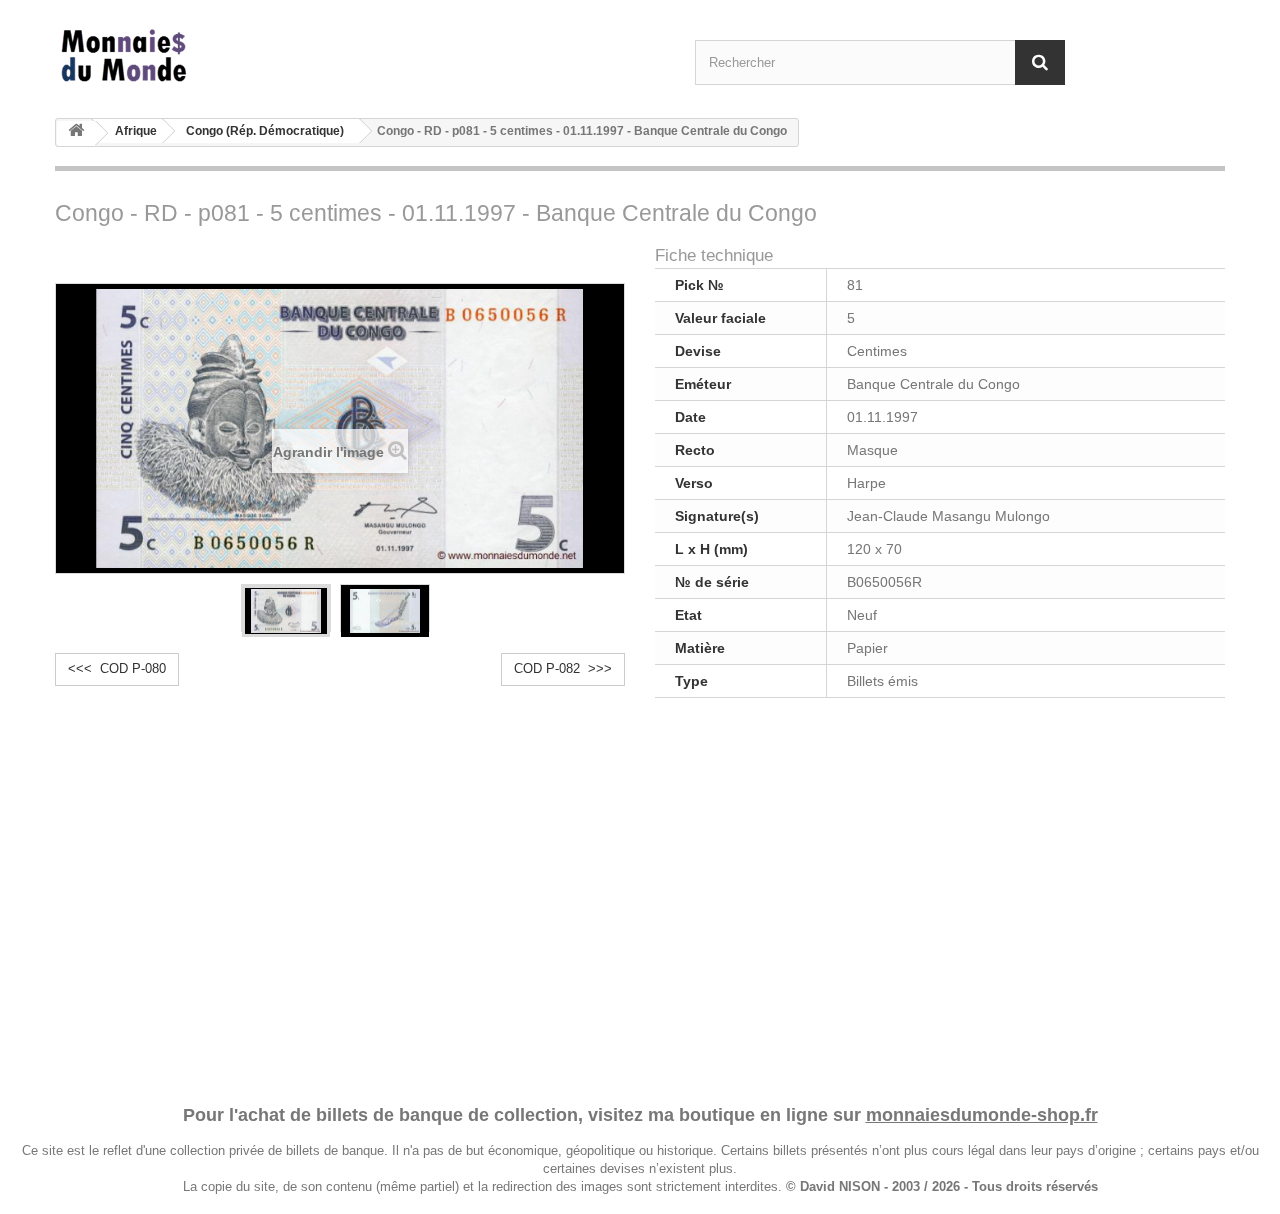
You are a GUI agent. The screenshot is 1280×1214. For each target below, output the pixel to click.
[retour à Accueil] (76, 133)
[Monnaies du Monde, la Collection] (240, 56)
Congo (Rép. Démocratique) (265, 131)
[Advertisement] (640, 898)
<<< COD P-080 (117, 668)
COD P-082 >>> (563, 668)
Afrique (136, 131)
